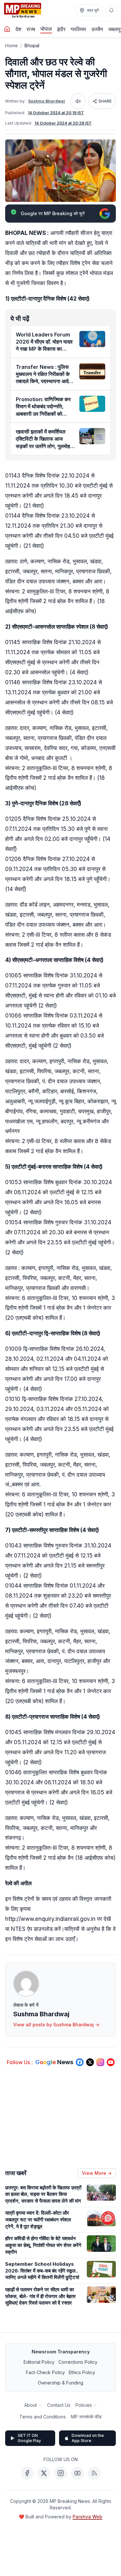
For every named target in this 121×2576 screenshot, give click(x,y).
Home (11, 45)
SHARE (105, 101)
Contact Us (59, 2405)
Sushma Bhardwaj (46, 101)
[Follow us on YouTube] (111, 2062)
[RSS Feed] (94, 2473)
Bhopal (32, 45)
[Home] (7, 29)
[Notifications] (111, 10)
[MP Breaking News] (23, 10)
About (30, 2405)
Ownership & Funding (60, 2383)
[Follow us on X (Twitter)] (90, 2062)
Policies (84, 2405)
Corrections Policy (78, 2362)
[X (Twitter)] (44, 2473)
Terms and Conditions (43, 2417)
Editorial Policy (39, 2362)
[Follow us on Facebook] (80, 2062)
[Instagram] (61, 2473)
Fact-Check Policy (45, 2372)
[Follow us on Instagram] (100, 2062)
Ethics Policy (82, 2372)
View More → (97, 2173)
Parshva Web (87, 2517)
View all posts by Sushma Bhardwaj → (56, 2025)
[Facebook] (27, 2473)
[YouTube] (77, 2473)
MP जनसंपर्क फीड (86, 2417)
